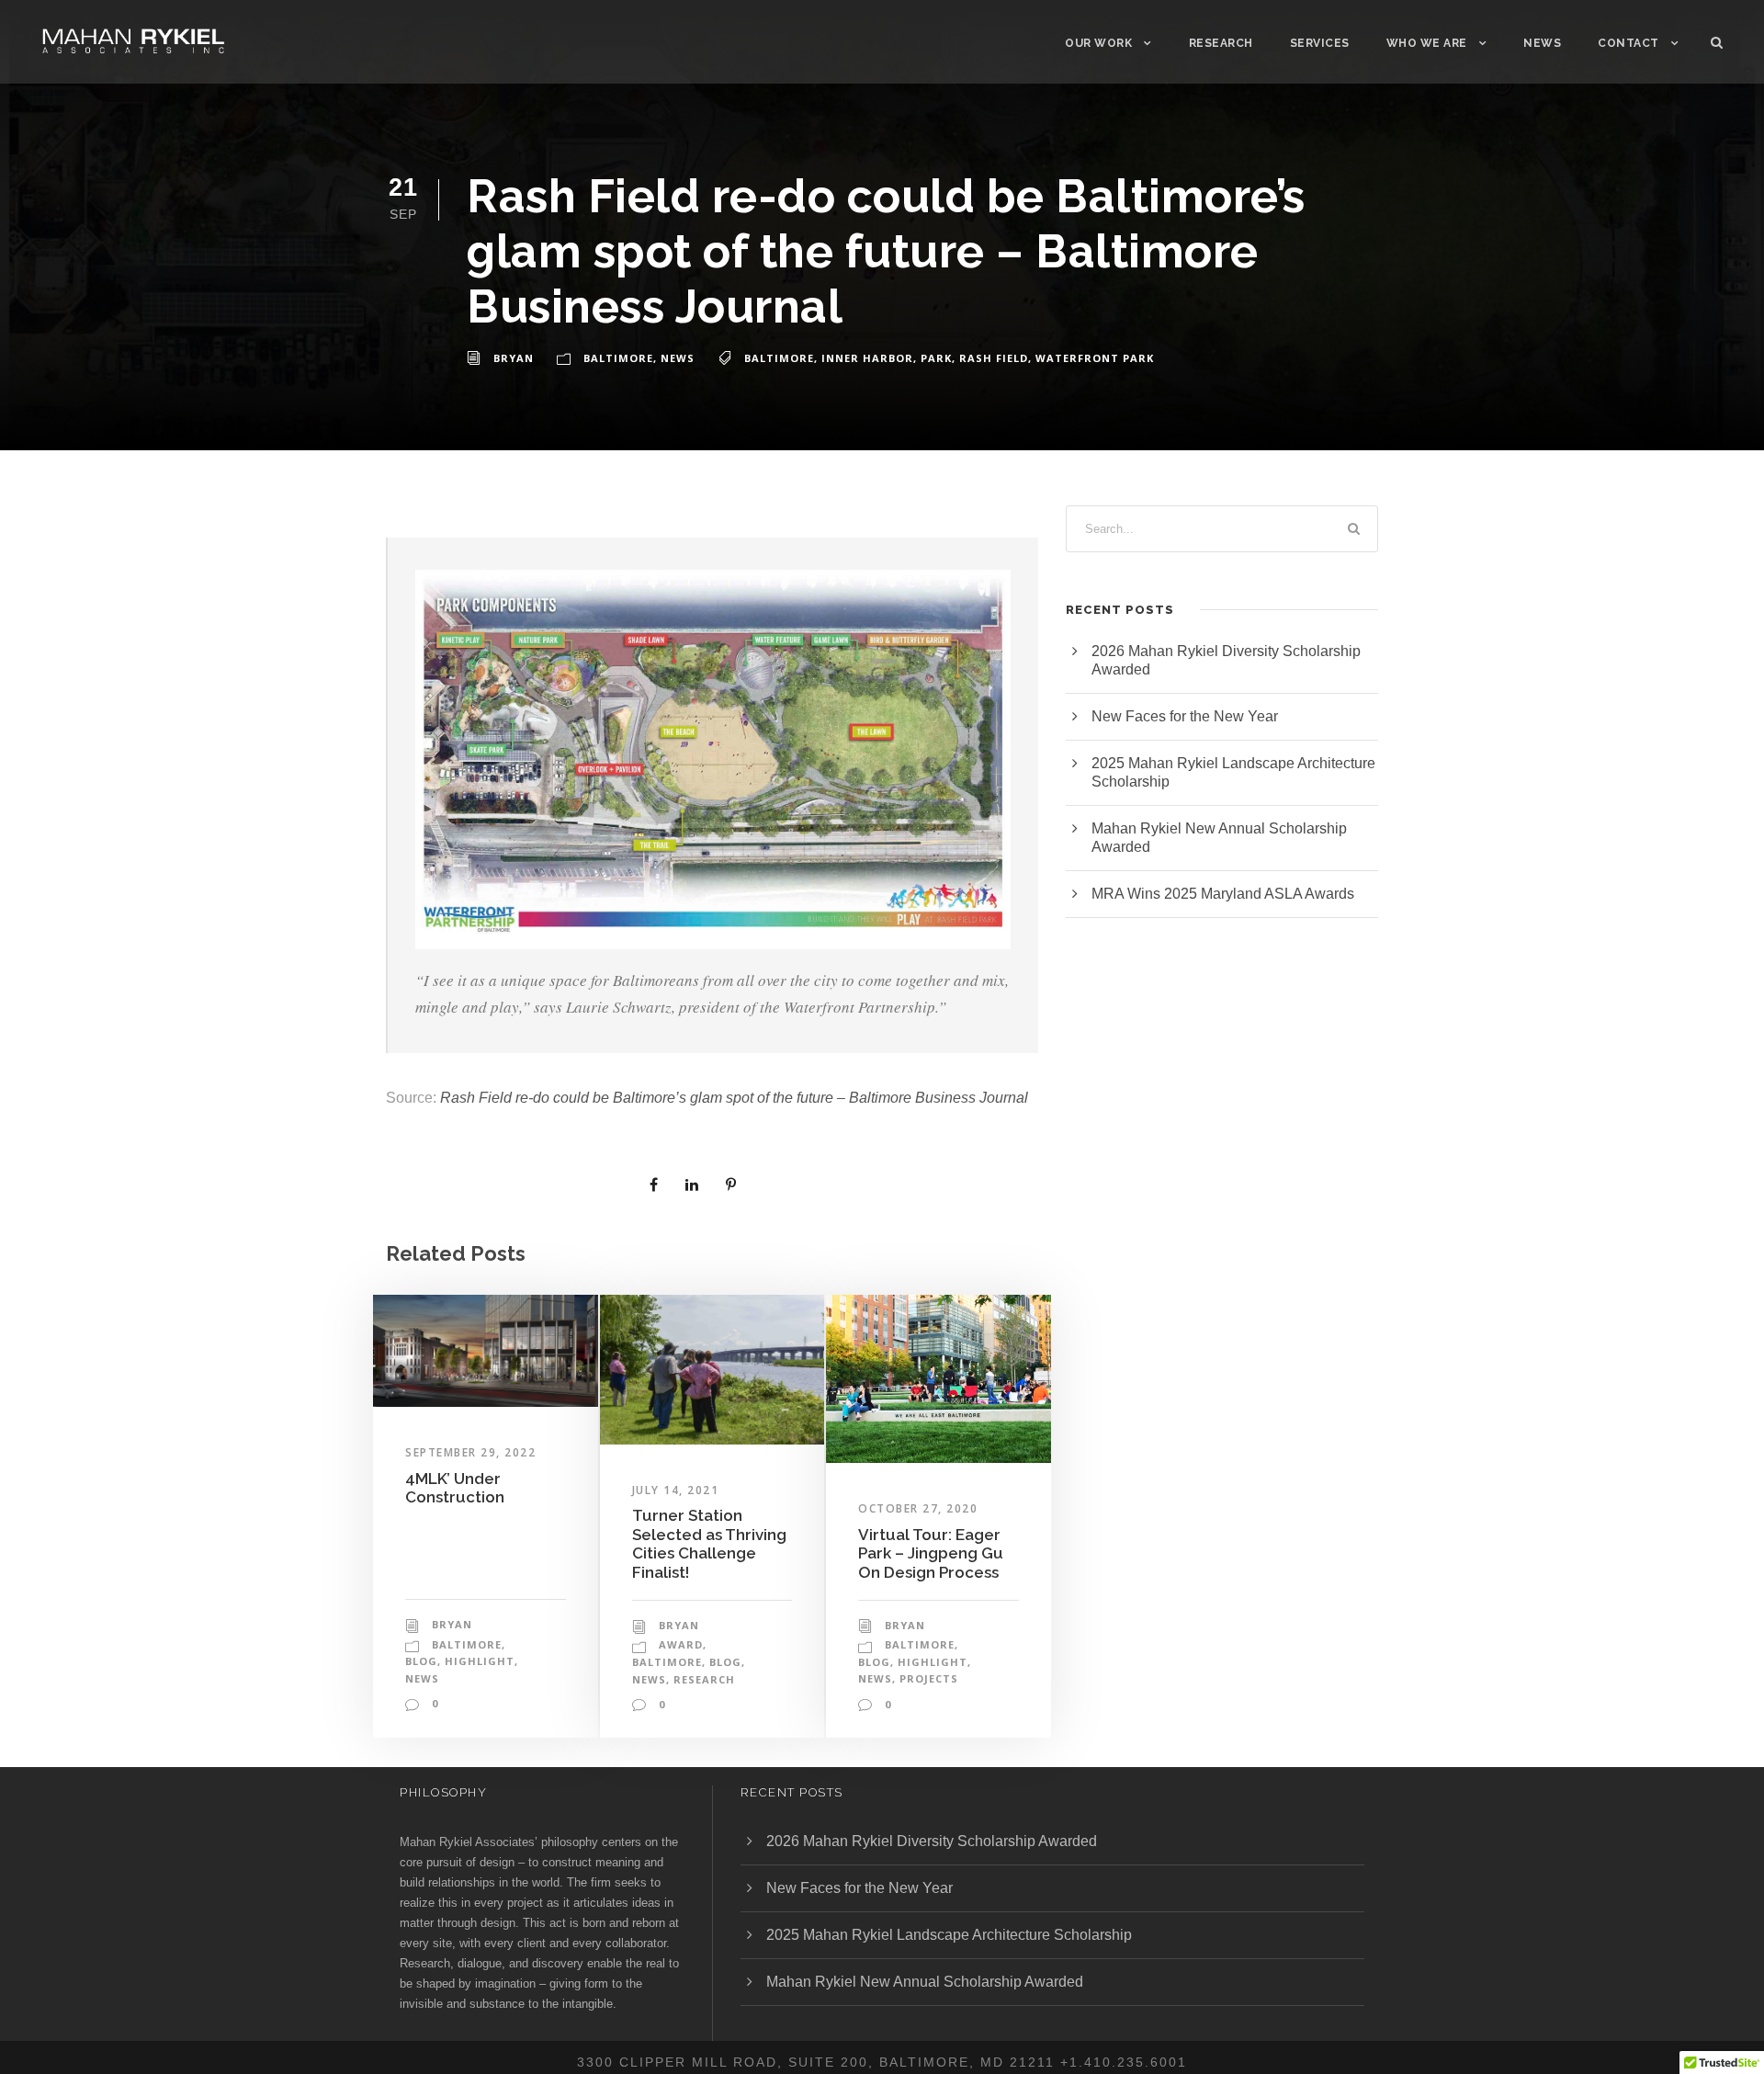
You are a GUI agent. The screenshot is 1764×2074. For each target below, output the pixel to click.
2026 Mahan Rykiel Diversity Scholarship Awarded (932, 1841)
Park (936, 358)
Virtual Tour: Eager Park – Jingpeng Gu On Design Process (931, 1553)
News (1542, 43)
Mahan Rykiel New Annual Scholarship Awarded (925, 1982)
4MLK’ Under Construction (455, 1488)
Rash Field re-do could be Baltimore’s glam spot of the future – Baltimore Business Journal (734, 1098)
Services (1320, 43)
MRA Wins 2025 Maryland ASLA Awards (1223, 894)
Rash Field (994, 358)
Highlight (480, 1661)
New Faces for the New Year (1185, 716)
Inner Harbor (867, 358)
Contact (1628, 43)
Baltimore (618, 358)
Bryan (514, 358)
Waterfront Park (1095, 358)
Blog (421, 1661)
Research (1221, 43)
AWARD (681, 1644)
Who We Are (1427, 43)
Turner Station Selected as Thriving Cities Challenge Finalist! (709, 1543)
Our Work (1098, 43)
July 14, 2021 (676, 1490)
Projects (929, 1678)
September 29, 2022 (470, 1452)
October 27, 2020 (918, 1508)
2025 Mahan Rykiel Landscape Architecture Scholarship (949, 1935)
